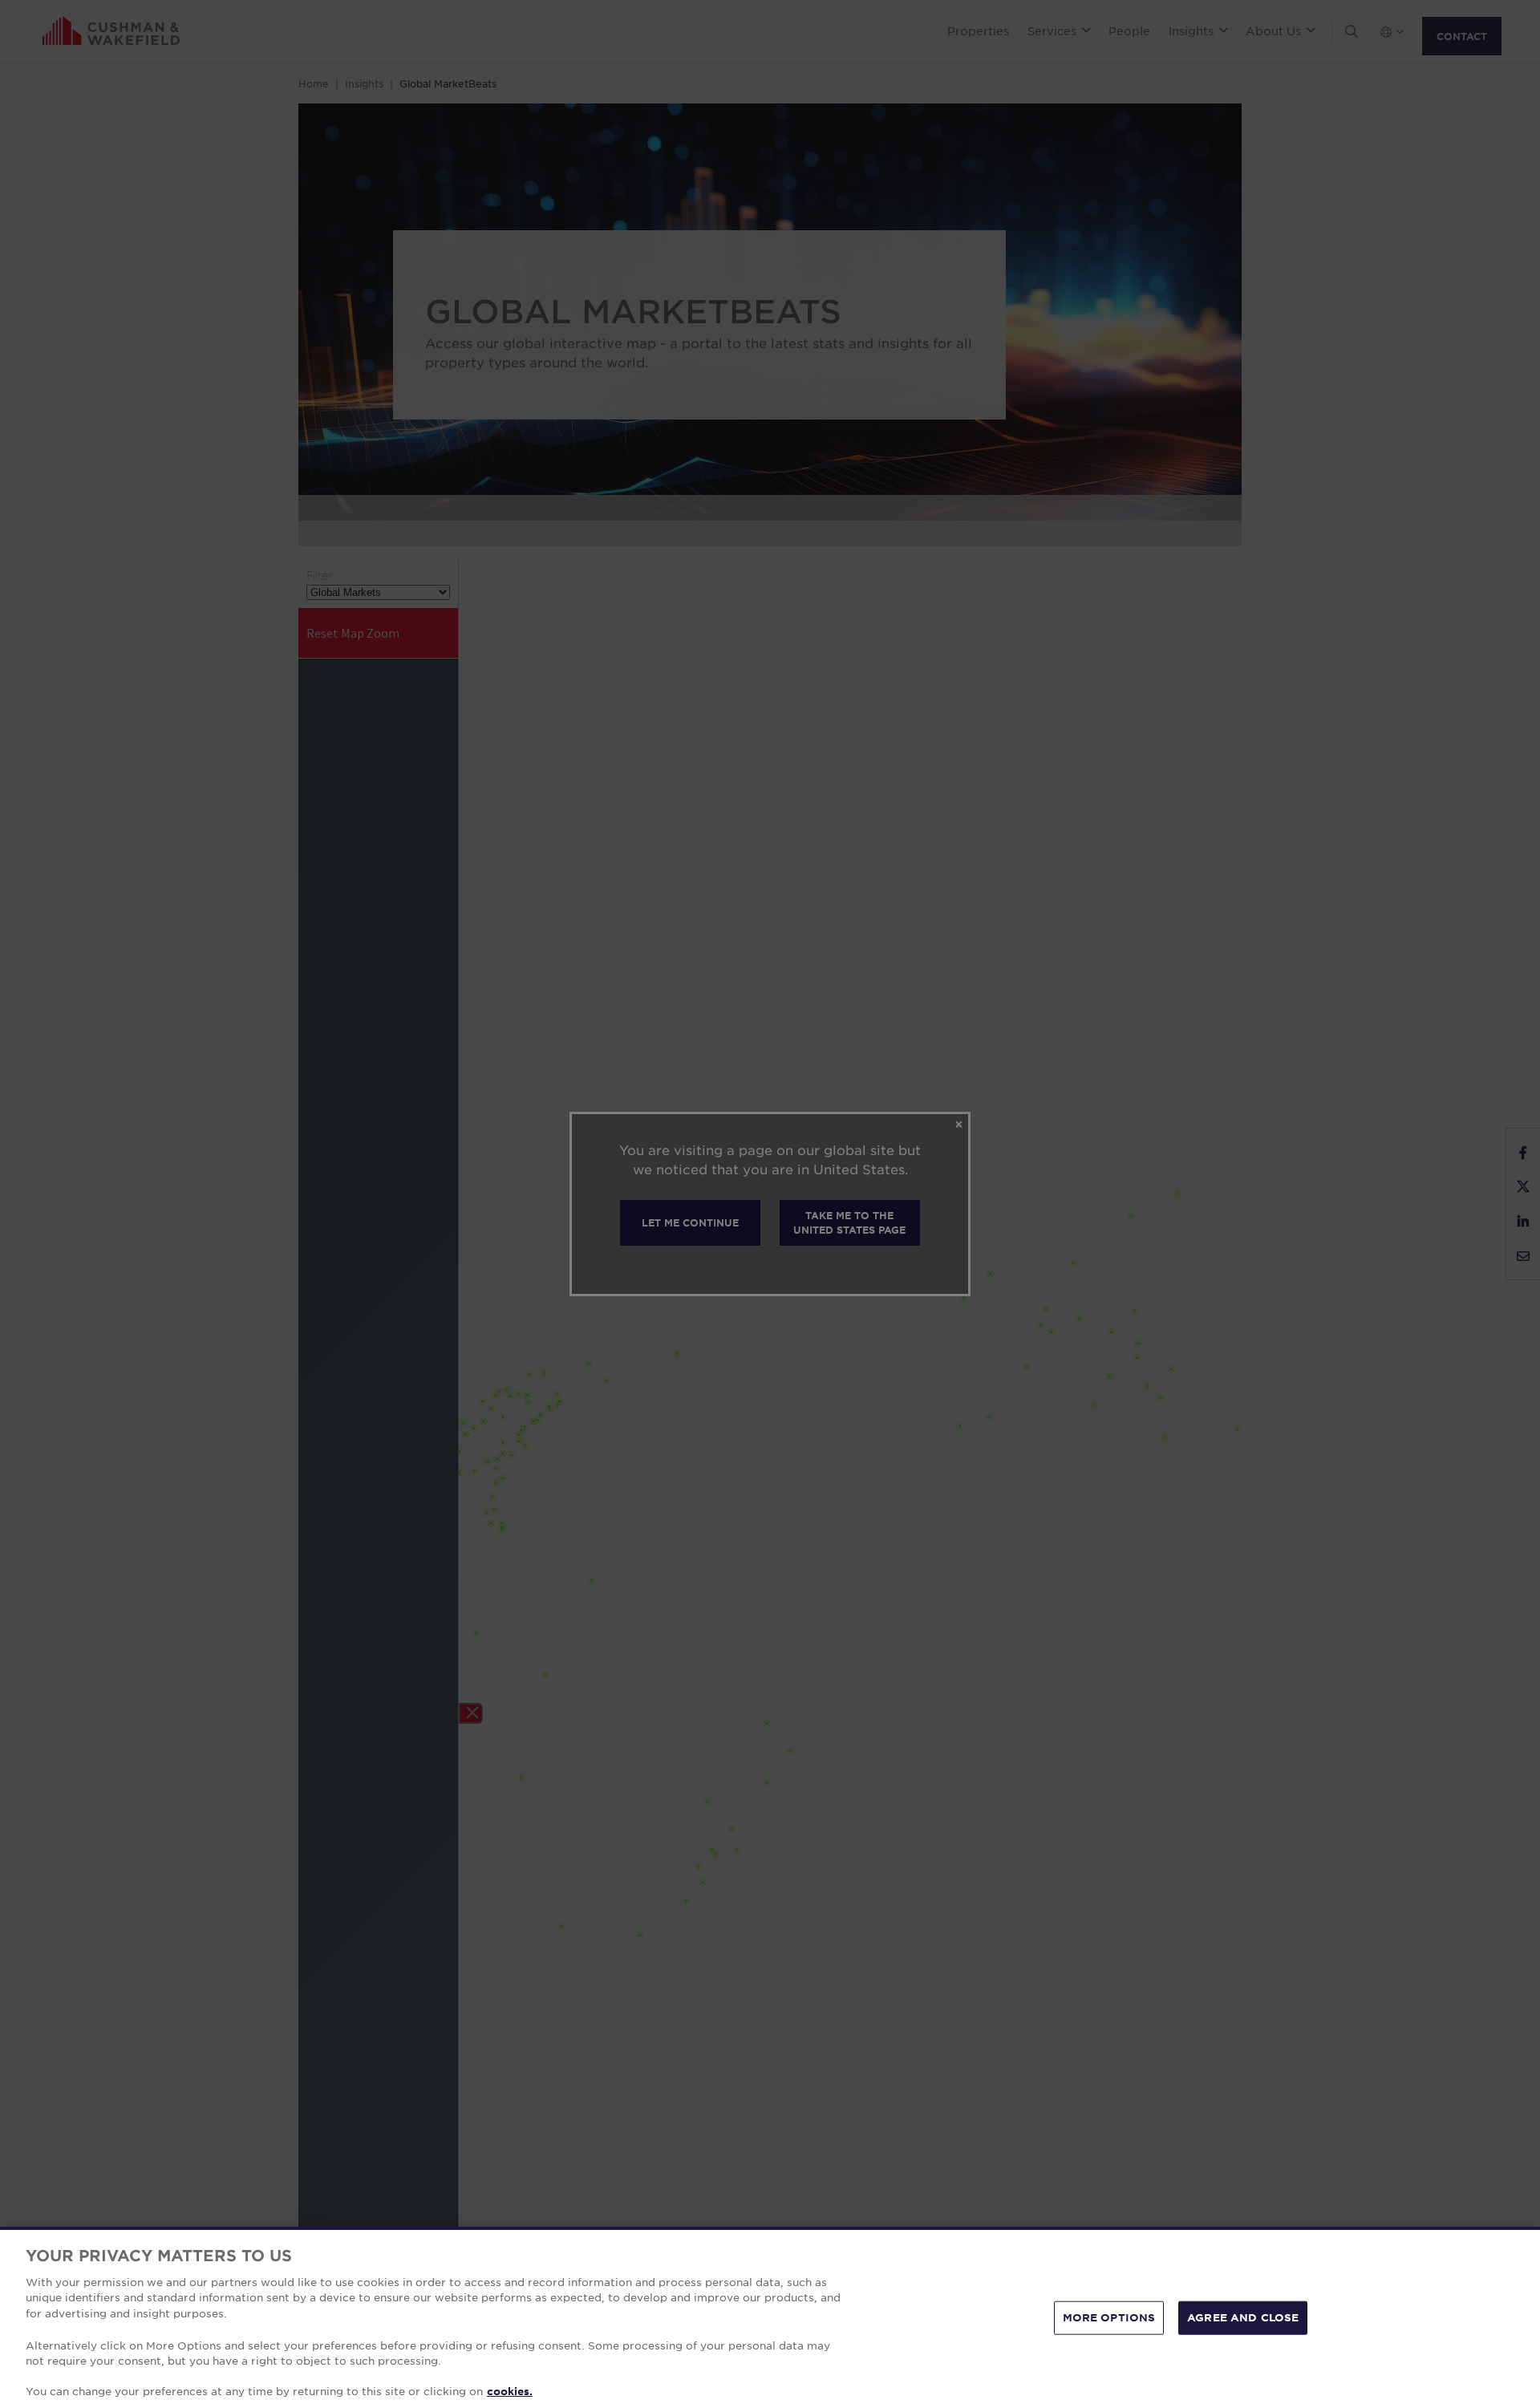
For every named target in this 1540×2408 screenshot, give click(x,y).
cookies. (510, 2391)
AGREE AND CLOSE (1243, 2317)
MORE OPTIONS (1109, 2317)
